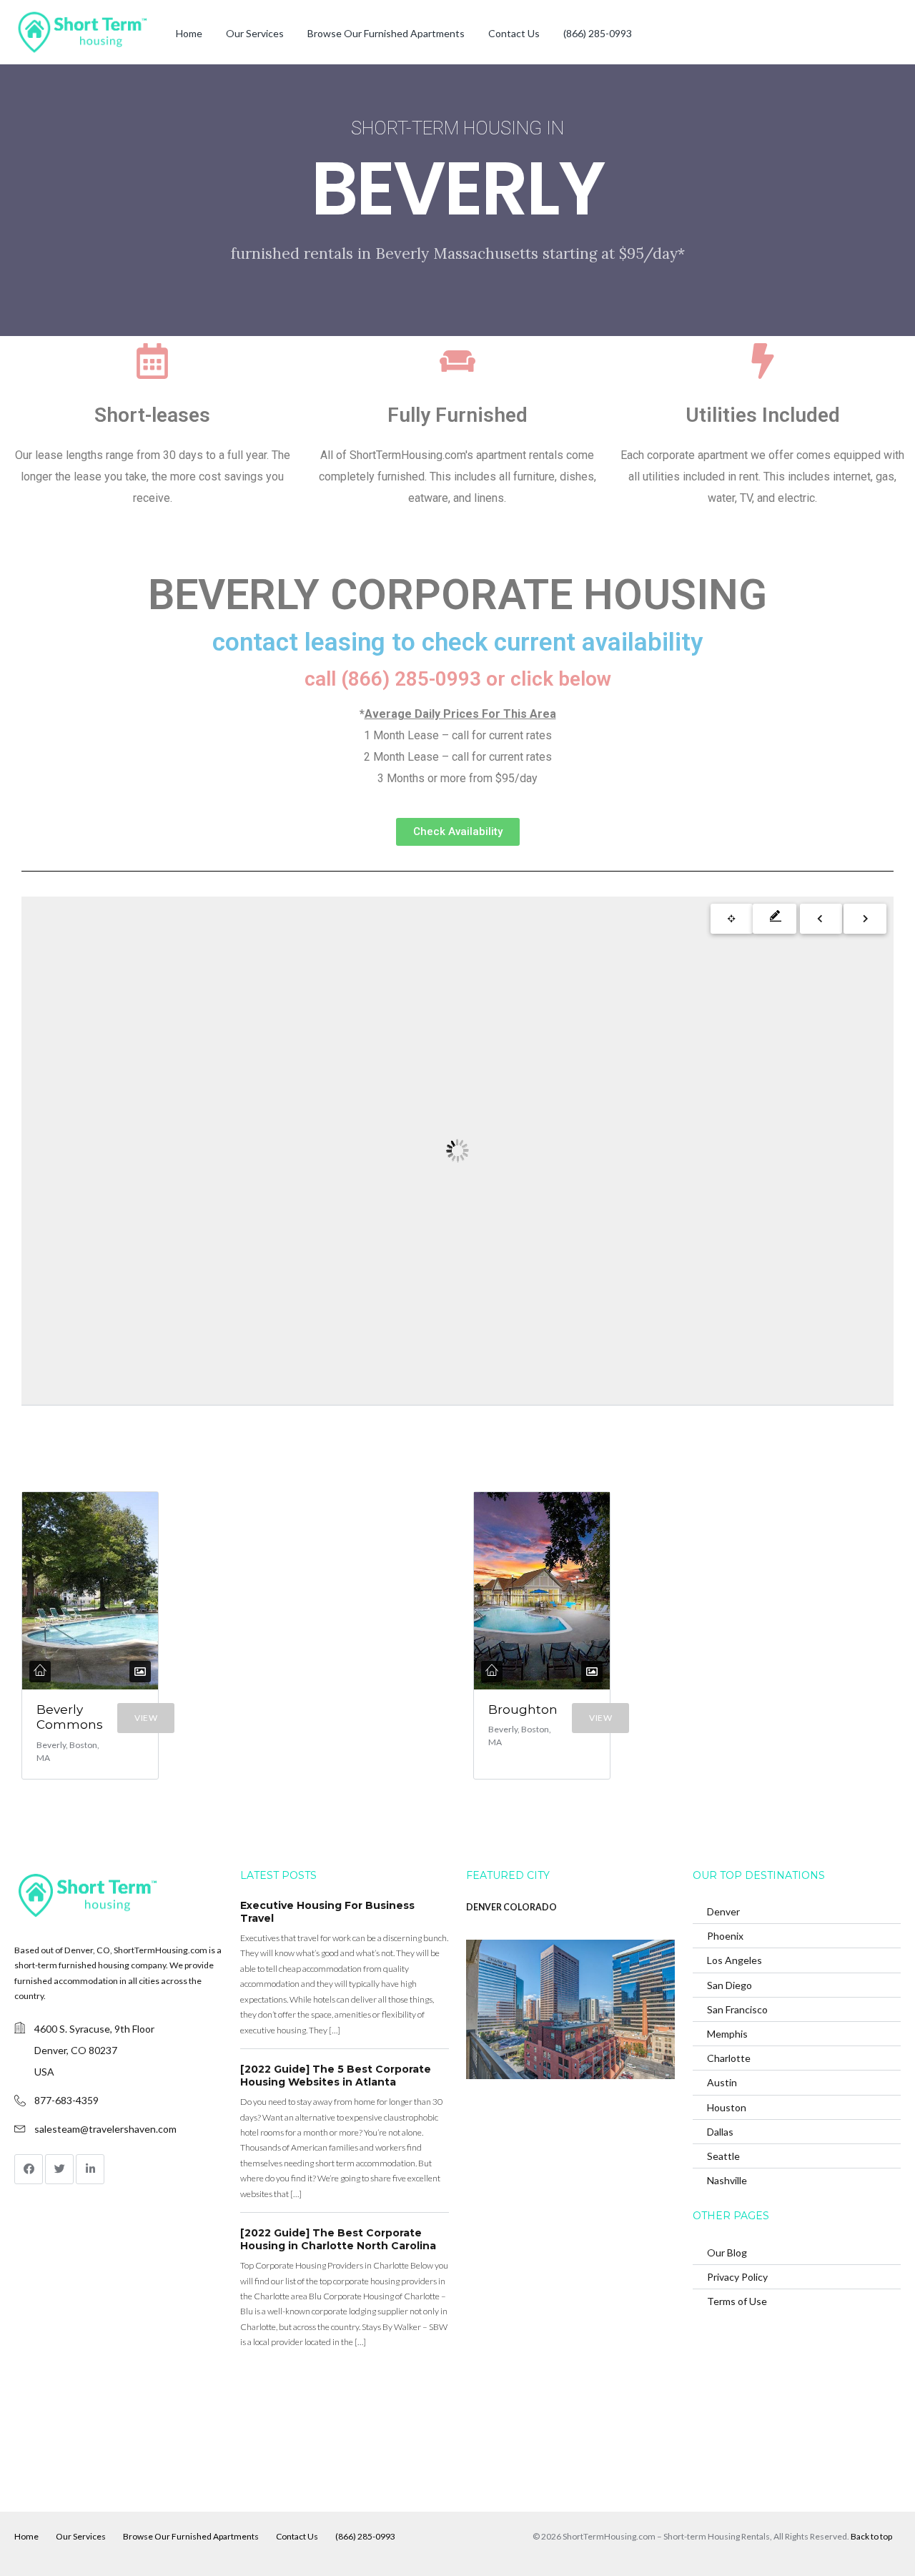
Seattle (723, 2156)
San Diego (729, 1985)
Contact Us (514, 33)
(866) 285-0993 (598, 33)
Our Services (255, 33)
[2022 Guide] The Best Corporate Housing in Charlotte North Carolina (338, 2239)
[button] (458, 832)
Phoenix (725, 1936)
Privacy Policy (737, 2277)
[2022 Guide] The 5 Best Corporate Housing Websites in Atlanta (336, 2076)
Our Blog (727, 2252)
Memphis (727, 2034)
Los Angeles (735, 1960)
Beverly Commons (70, 1717)
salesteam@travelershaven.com (105, 2129)
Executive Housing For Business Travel (327, 1912)
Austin (722, 2082)
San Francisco (737, 2009)
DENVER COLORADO (511, 1907)
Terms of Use (737, 2301)
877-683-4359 (66, 2100)
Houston (727, 2107)
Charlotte (729, 2058)
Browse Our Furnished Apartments (386, 33)
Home (189, 33)
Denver (723, 1911)
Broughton (523, 1709)
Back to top (871, 2536)
